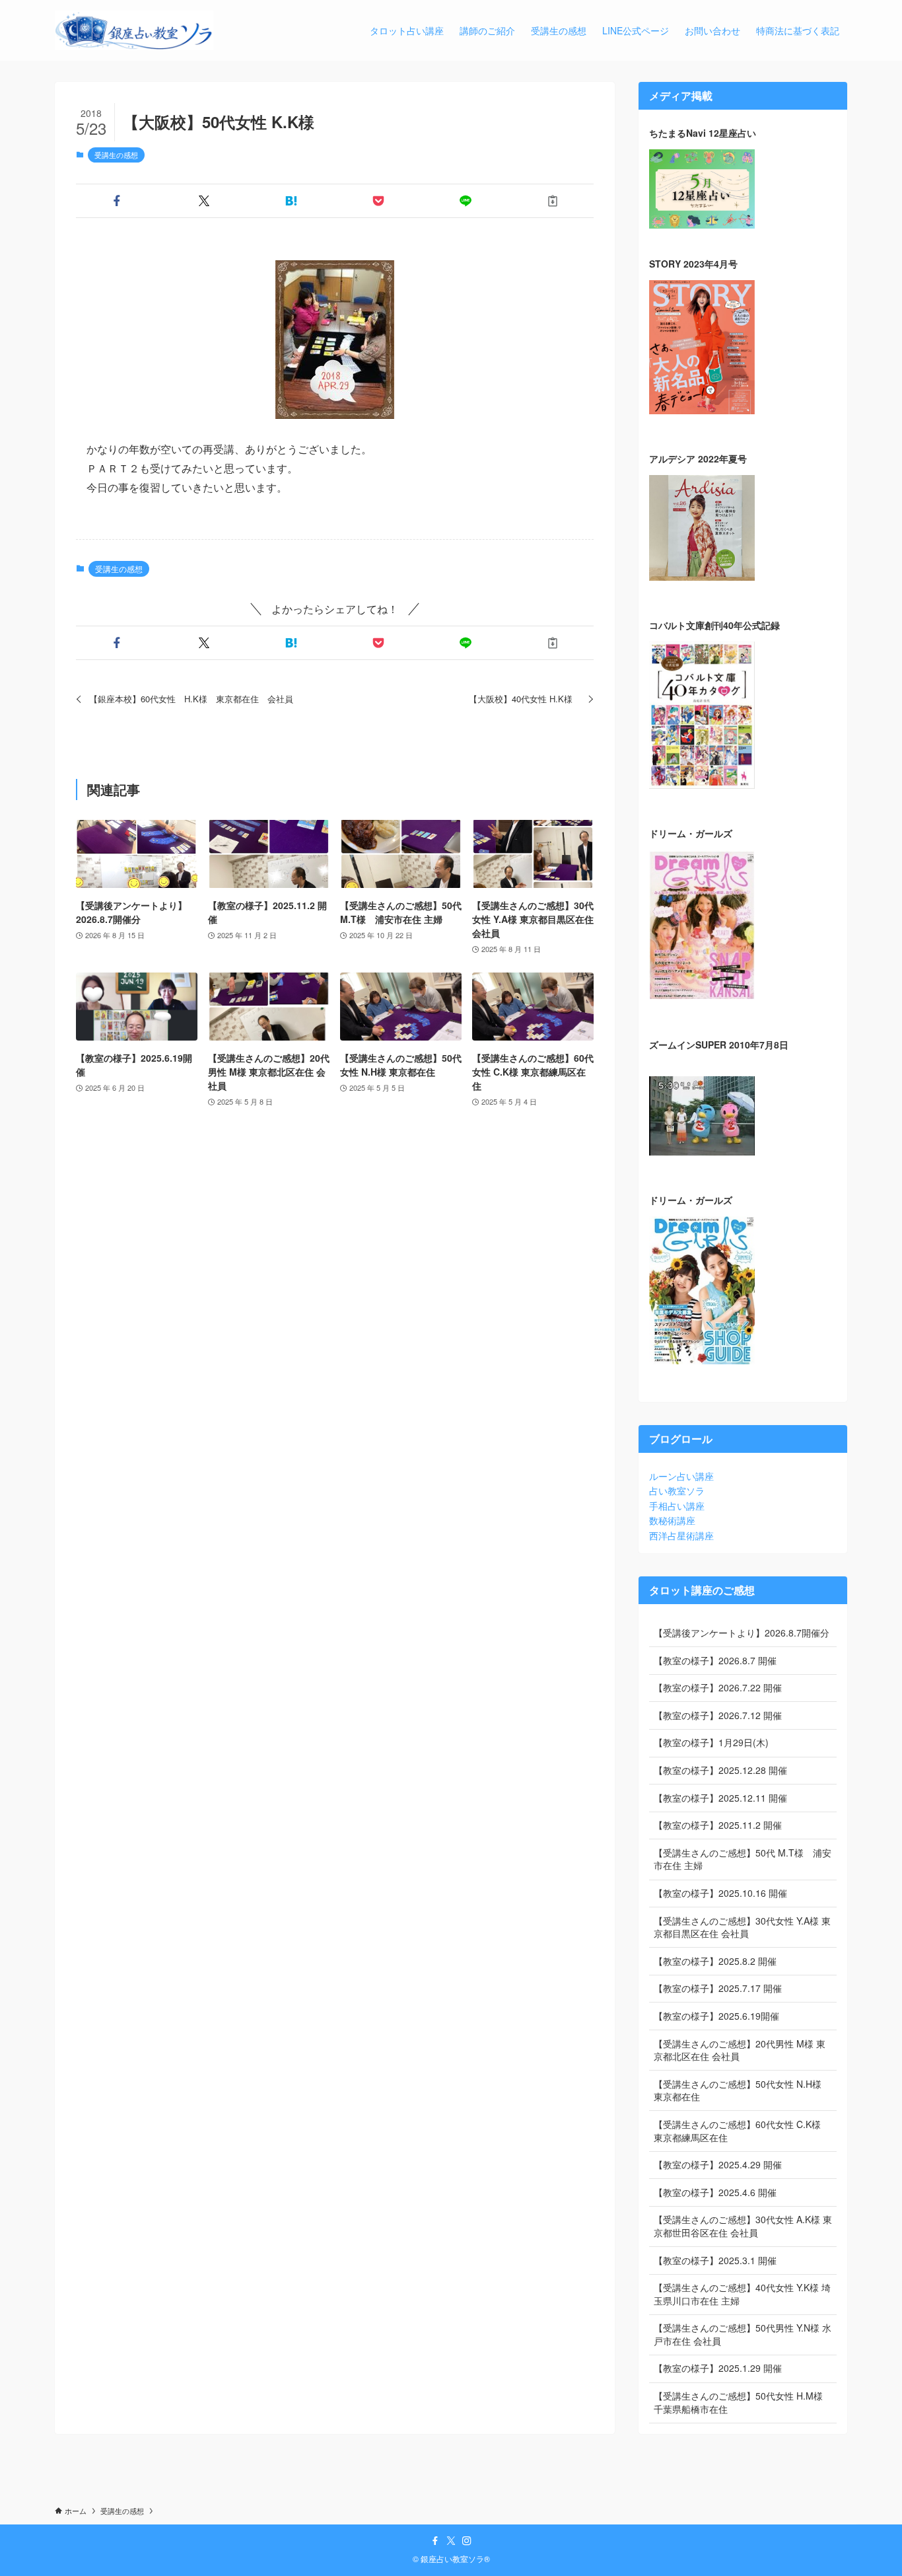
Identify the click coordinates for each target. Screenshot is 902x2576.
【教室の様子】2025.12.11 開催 (720, 1798)
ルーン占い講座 (681, 1476)
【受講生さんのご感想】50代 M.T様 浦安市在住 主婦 (743, 1859)
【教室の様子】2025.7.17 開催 (718, 1988)
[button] (117, 201)
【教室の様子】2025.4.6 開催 (715, 2192)
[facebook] (435, 2541)
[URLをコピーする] (553, 201)
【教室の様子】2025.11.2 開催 (718, 1825)
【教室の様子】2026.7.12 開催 (718, 1715)
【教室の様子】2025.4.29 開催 (718, 2164)
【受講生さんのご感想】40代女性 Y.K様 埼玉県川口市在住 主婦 (742, 2294)
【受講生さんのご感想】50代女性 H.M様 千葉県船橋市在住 (738, 2402)
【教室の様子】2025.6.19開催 (716, 2016)
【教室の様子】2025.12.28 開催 (720, 1770)
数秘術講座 (672, 1520)
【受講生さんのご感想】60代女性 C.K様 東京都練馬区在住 (737, 2131)
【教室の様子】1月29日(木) (711, 1742)
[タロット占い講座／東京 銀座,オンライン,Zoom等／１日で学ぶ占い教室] (134, 30)
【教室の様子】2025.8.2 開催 (715, 1961)
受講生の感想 (116, 155)
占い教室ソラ (677, 1490)
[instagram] (467, 2541)
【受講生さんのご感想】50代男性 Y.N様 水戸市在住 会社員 (743, 2334)
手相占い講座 (677, 1506)
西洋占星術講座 (681, 1535)
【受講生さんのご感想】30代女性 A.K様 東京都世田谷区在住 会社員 (743, 2226)
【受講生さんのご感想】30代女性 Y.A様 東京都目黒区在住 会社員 (742, 1927)
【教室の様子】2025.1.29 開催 (718, 2368)
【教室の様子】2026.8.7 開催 (715, 1660)
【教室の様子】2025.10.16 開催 (720, 1893)
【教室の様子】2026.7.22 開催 (718, 1687)
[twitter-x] (451, 2541)
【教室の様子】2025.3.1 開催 (715, 2260)
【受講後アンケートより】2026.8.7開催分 (742, 1633)
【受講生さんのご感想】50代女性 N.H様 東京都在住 (738, 2090)
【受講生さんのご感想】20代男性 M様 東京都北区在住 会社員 (740, 2050)
